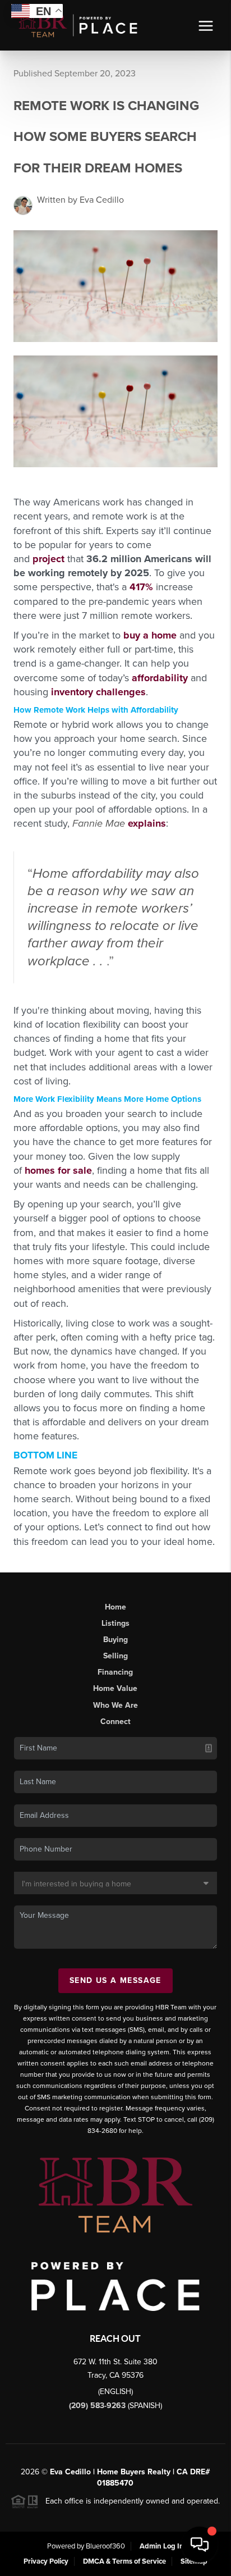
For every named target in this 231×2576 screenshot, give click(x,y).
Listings (115, 1623)
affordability (160, 678)
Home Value (115, 1688)
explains (147, 823)
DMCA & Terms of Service (124, 2561)
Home (115, 1607)
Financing (115, 1672)
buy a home (150, 635)
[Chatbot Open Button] (200, 2545)
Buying (115, 1640)
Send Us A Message (115, 1980)
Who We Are (115, 1705)
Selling (115, 1656)
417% (141, 587)
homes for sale (58, 1170)
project (48, 559)
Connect (115, 1722)
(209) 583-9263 (98, 2406)
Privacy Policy (46, 2561)
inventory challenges (98, 692)
